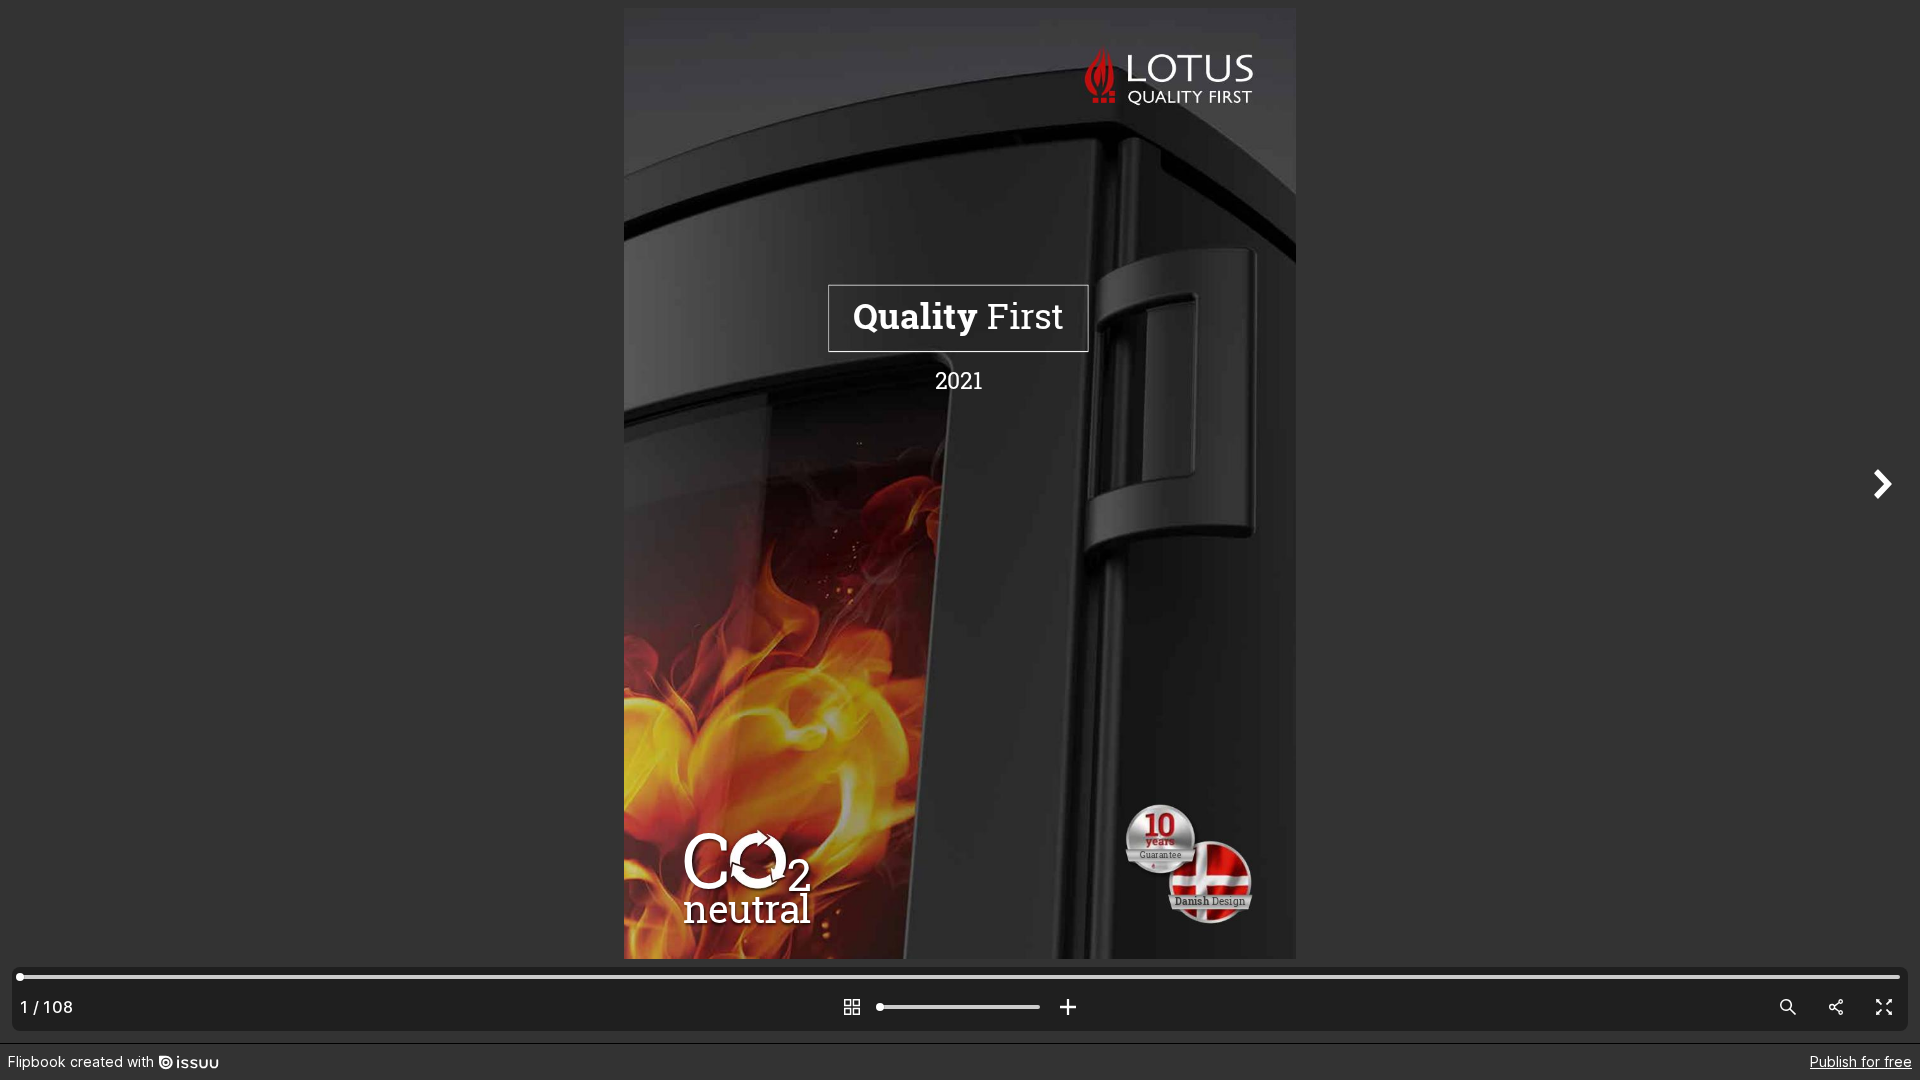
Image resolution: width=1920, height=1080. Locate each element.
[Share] (1836, 1007)
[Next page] (1880, 521)
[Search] (1788, 1007)
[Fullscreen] (1884, 1007)
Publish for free (1861, 1061)
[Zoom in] (1068, 1007)
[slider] (960, 1007)
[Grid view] (852, 1007)
